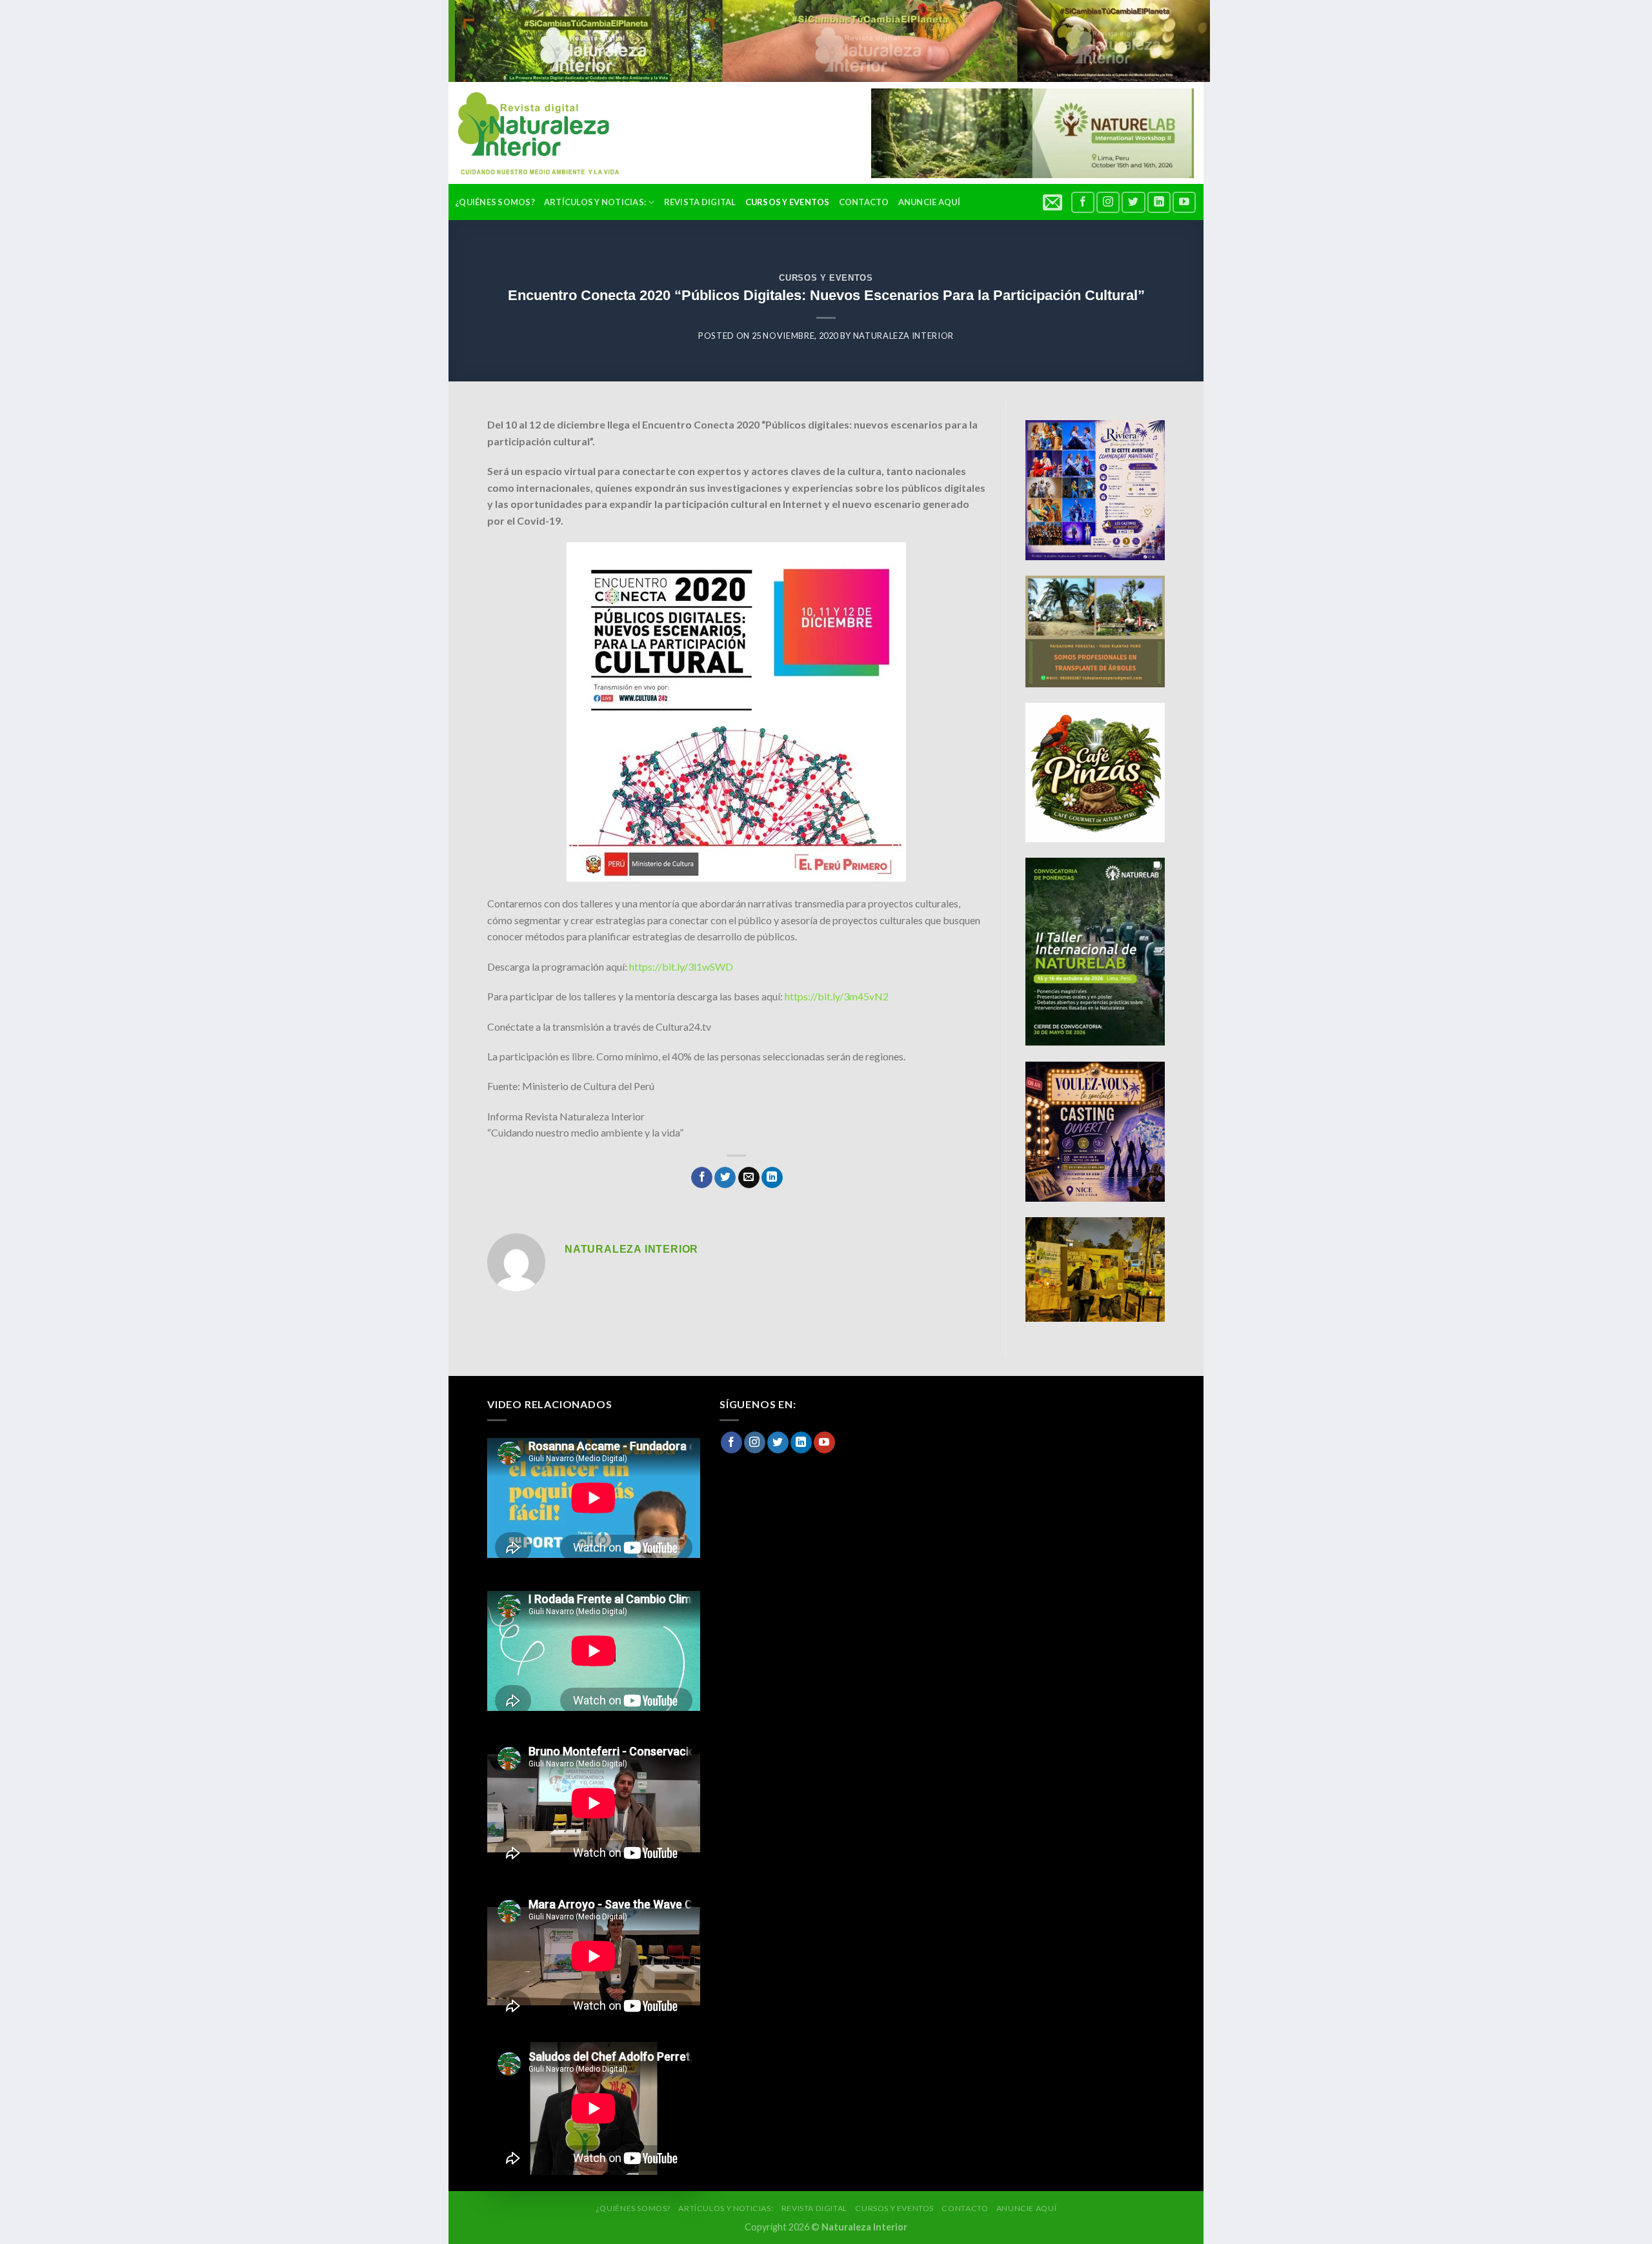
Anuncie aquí (929, 202)
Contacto (864, 202)
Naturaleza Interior (903, 336)
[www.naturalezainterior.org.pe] (529, 133)
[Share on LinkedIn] (772, 1178)
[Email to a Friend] (749, 1178)
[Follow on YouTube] (1184, 202)
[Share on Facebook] (702, 1178)
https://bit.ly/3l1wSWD (681, 966)
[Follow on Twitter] (1133, 202)
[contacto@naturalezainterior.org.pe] (1054, 202)
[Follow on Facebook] (1083, 202)
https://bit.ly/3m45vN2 (837, 996)
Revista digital (700, 202)
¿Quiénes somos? (495, 202)
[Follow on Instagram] (1108, 202)
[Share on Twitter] (725, 1178)
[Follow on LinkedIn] (1159, 202)
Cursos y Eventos (788, 202)
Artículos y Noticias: (595, 202)
